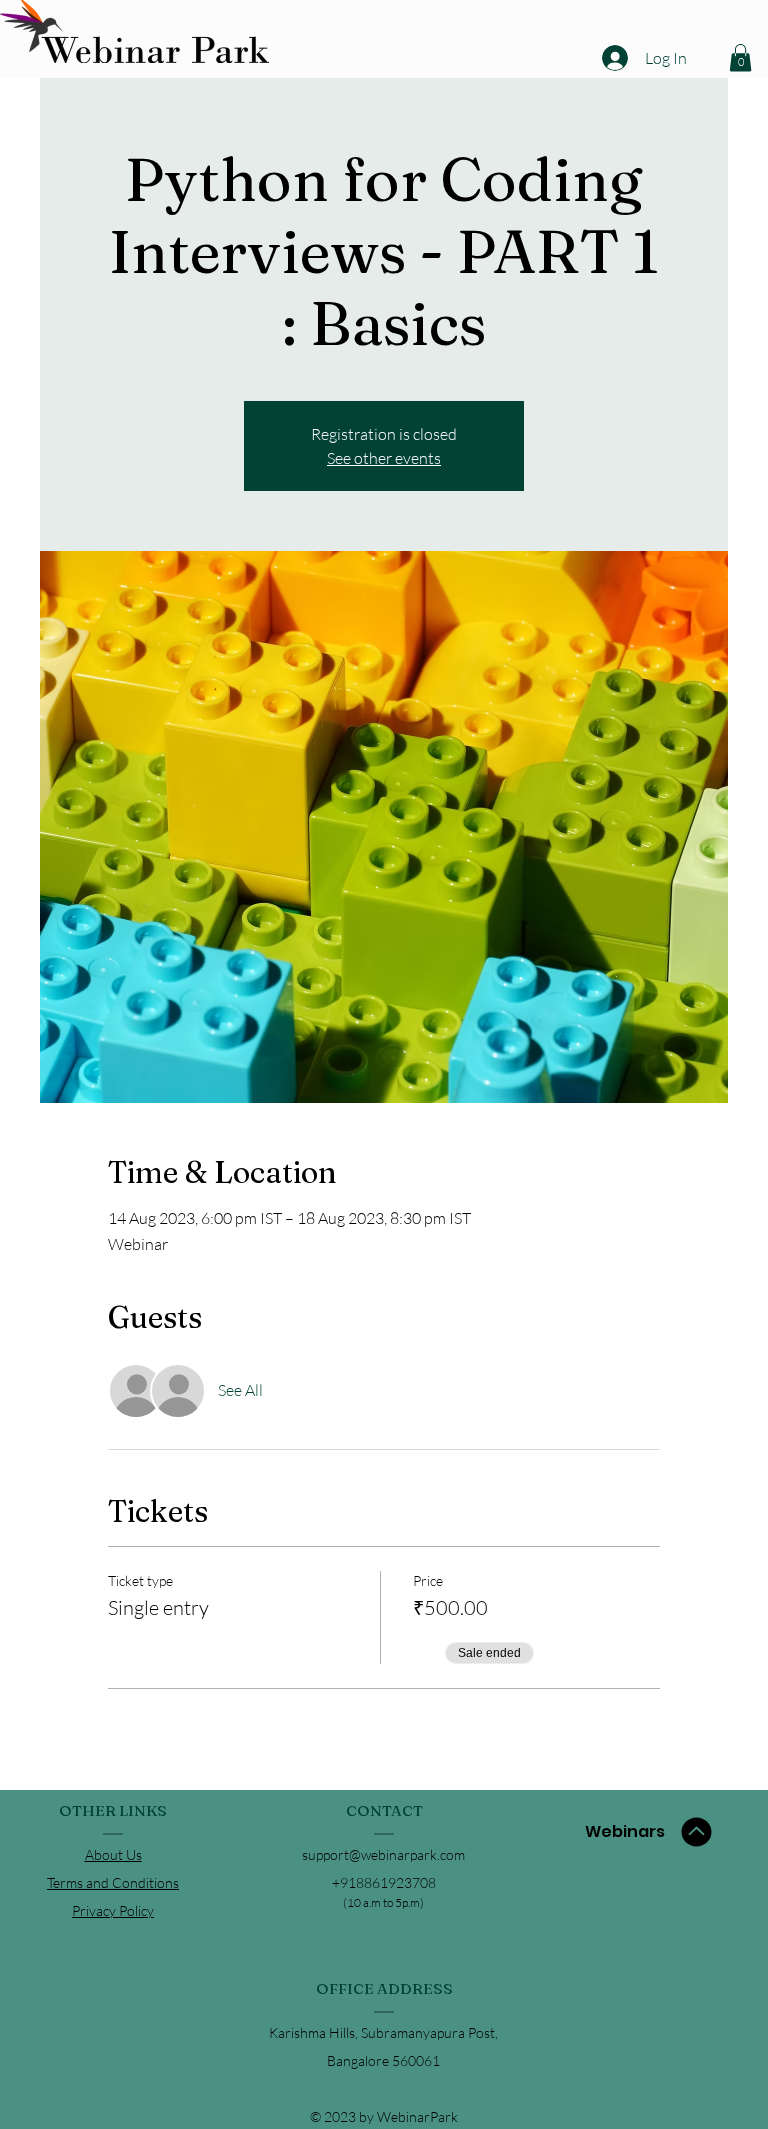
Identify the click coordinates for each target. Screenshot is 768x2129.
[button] (740, 57)
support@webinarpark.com (383, 1854)
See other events (384, 458)
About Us (113, 1854)
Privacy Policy (113, 1910)
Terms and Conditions (113, 1882)
